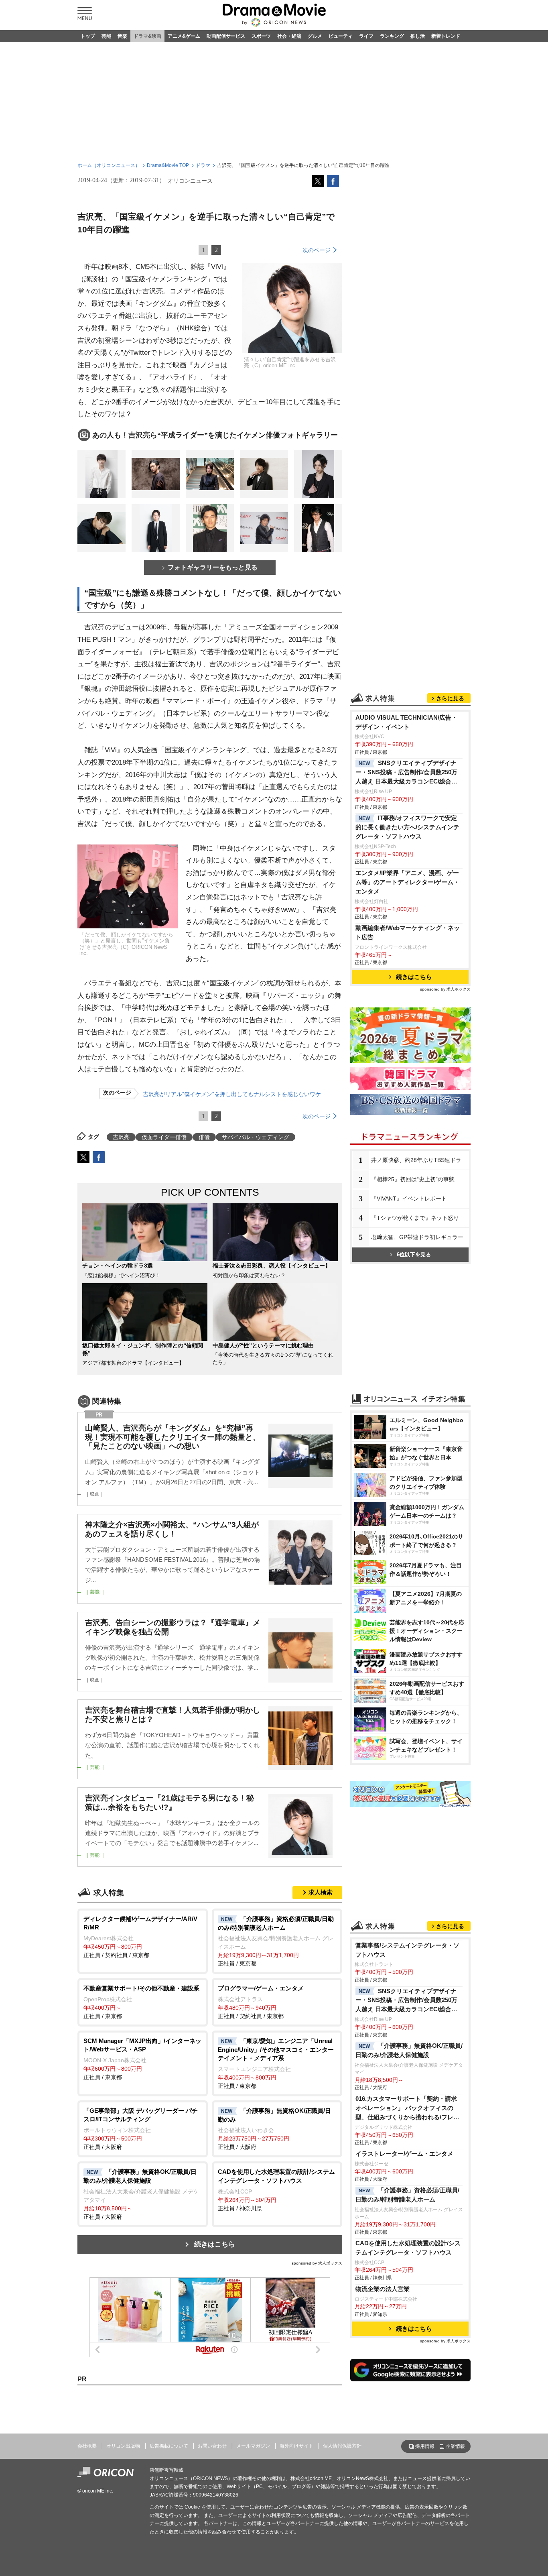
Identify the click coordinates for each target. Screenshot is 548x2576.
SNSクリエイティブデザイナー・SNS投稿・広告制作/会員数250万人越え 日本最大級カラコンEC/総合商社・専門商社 (406, 773)
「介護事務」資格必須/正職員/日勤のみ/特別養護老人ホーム (407, 2195)
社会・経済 (289, 36)
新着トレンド (446, 36)
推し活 (418, 36)
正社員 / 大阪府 (141, 2129)
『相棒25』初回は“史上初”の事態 (413, 1179)
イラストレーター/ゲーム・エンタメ (404, 2154)
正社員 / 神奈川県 (276, 2190)
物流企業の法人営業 (383, 2289)
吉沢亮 (121, 1137)
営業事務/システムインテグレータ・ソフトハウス (407, 1950)
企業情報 (455, 2446)
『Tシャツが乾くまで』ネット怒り (415, 1218)
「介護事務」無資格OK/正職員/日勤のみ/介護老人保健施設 (409, 2050)
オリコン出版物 (123, 2446)
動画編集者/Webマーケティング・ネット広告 (408, 932)
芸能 (106, 36)
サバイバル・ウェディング (256, 1137)
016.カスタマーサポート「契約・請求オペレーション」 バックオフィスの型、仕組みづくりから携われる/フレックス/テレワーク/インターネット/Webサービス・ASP (407, 2109)
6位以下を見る (414, 1254)
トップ (88, 36)
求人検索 (321, 1892)
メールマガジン (253, 2446)
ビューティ (341, 36)
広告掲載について (169, 2446)
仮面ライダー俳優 (164, 1137)
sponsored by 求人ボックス (317, 2263)
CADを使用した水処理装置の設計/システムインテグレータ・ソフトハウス (408, 2248)
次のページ (317, 250)
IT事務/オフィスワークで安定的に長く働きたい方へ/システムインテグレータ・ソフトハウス (407, 827)
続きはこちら (215, 2244)
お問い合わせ (212, 2446)
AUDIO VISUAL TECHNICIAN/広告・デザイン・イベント (406, 722)
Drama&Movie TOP (168, 165)
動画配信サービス (226, 36)
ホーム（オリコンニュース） (109, 165)
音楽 (122, 36)
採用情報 (425, 2446)
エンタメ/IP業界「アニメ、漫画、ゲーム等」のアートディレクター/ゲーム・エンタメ (407, 882)
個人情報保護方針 (342, 2446)
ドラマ (203, 165)
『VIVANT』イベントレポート (409, 1198)
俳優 (204, 1137)
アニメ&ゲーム (184, 36)
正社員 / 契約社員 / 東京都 (140, 1937)
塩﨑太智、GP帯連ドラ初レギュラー (417, 1237)
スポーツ (261, 36)
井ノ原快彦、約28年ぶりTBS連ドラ (416, 1160)
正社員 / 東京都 (276, 1941)
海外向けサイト (296, 2446)
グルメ (315, 36)
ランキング (392, 36)
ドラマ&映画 (147, 36)
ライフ (366, 36)
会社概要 (87, 2446)
